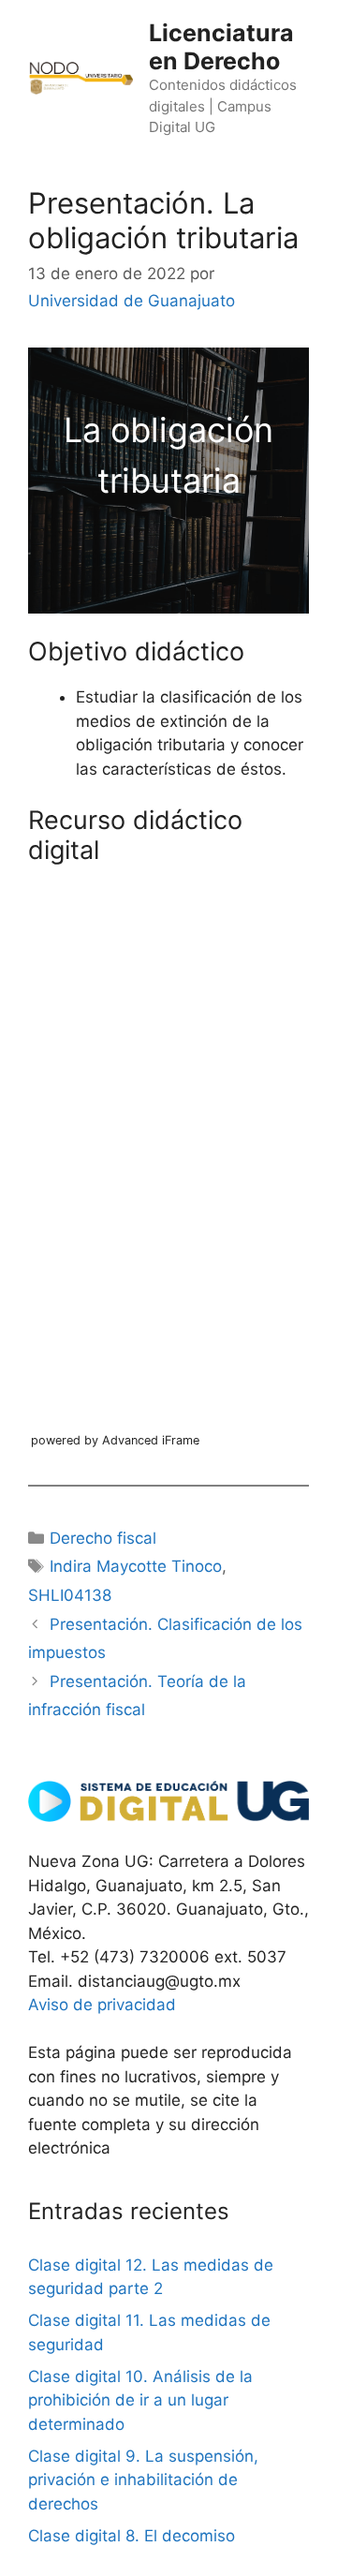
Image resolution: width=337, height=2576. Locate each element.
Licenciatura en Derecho (221, 47)
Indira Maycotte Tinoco (136, 1566)
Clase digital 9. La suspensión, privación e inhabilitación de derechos (143, 2480)
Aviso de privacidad (102, 2005)
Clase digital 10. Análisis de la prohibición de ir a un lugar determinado (140, 2400)
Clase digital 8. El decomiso (132, 2536)
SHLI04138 (70, 1595)
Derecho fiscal (103, 1538)
